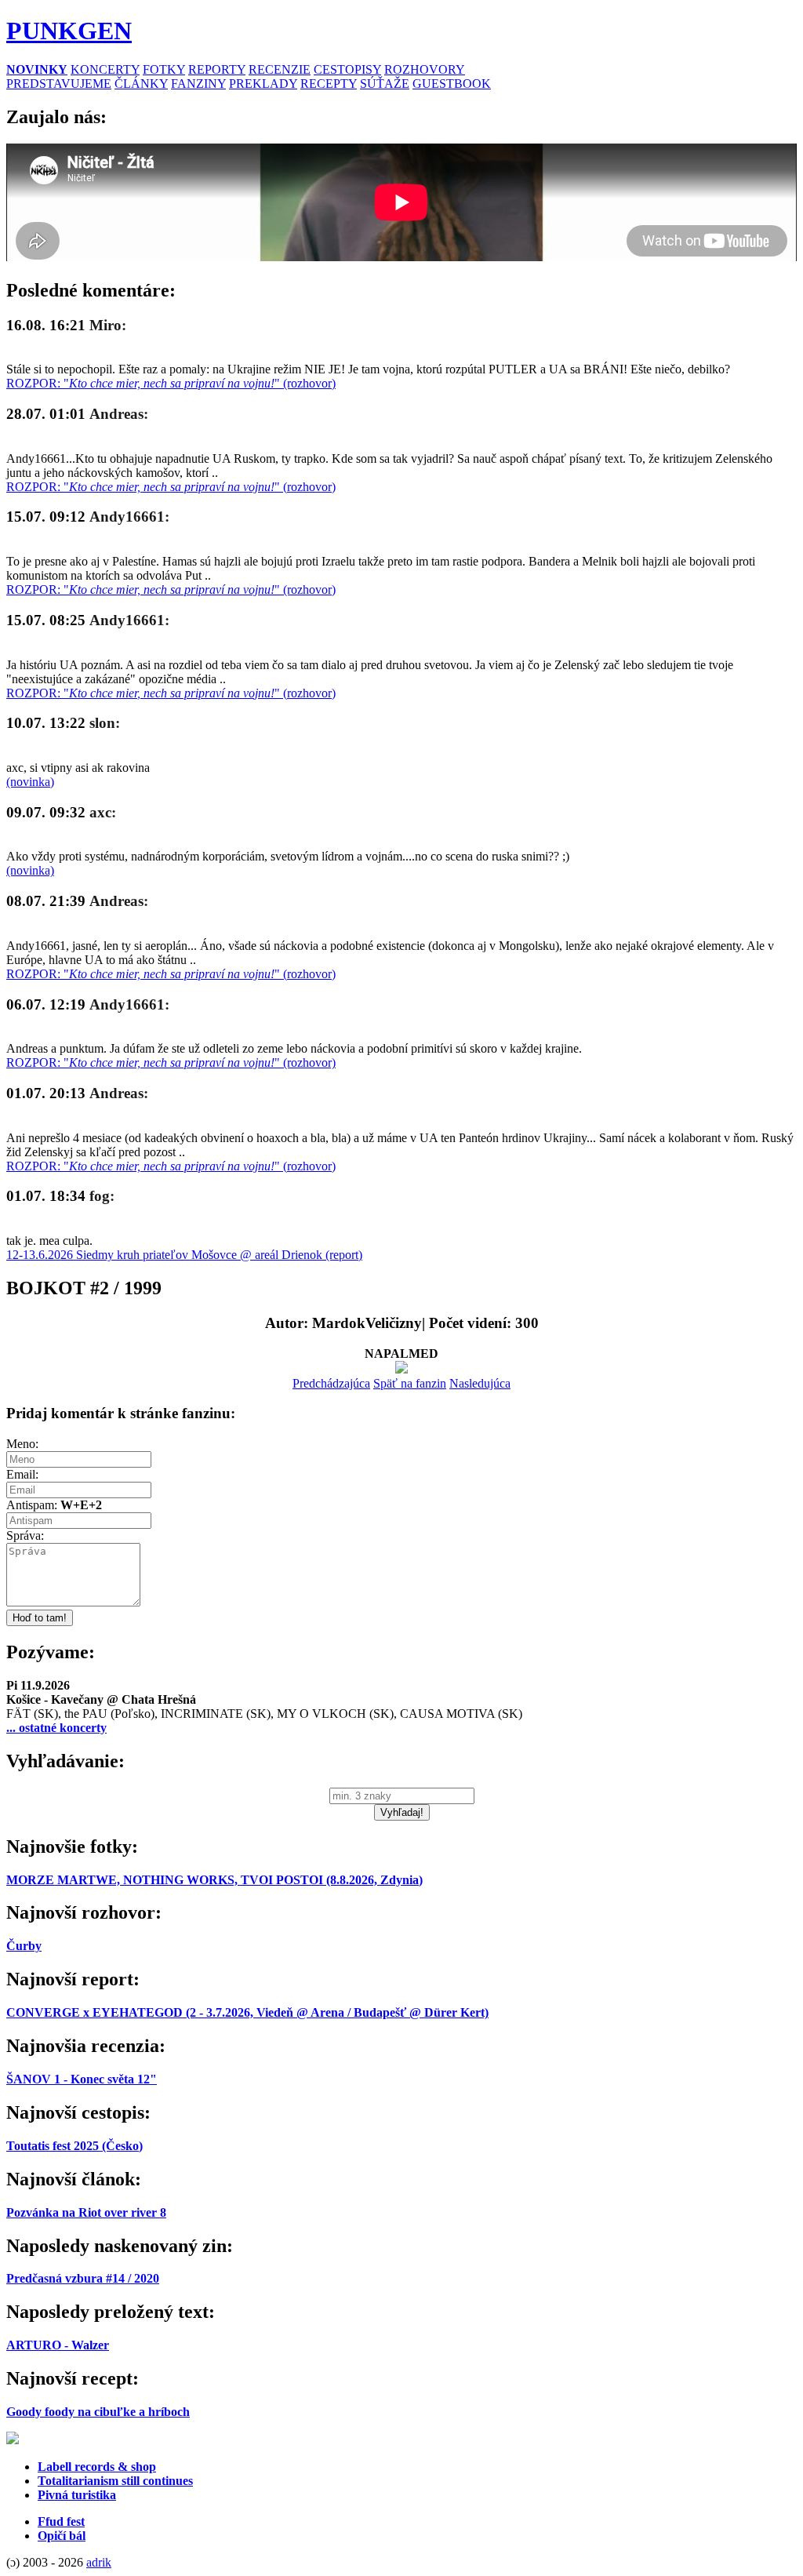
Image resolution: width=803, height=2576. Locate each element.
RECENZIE (280, 69)
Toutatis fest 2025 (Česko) (74, 2146)
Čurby (24, 1946)
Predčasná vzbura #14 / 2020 (83, 2278)
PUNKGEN (69, 31)
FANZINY (198, 84)
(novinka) (30, 782)
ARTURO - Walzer (58, 2345)
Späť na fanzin (410, 1383)
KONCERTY (105, 69)
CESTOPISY (347, 69)
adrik (99, 2562)
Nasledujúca (480, 1383)
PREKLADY (263, 84)
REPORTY (217, 69)
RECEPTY (329, 84)
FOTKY (164, 69)
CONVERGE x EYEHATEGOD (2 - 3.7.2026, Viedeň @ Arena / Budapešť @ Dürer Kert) (247, 2012)
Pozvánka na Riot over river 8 (86, 2212)
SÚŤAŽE (385, 84)
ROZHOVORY (425, 69)
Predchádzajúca (331, 1383)
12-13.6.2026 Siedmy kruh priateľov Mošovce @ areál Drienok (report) (184, 1255)
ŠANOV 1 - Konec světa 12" (82, 2079)
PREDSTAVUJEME (59, 84)
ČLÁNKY (141, 84)
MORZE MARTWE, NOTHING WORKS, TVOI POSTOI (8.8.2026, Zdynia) (214, 1880)
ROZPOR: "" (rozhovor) (171, 383)
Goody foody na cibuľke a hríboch (98, 2412)
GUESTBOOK (452, 84)
